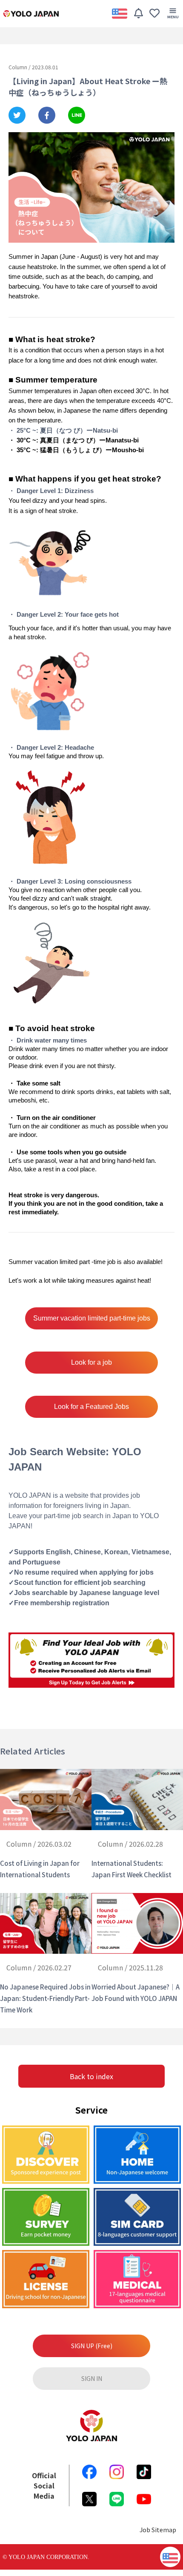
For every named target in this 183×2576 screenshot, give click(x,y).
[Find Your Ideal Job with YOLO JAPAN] (91, 1660)
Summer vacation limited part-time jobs (92, 1318)
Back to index (91, 2076)
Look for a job (91, 1362)
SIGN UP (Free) (92, 2346)
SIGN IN (92, 2378)
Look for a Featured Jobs (91, 1407)
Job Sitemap (158, 2529)
